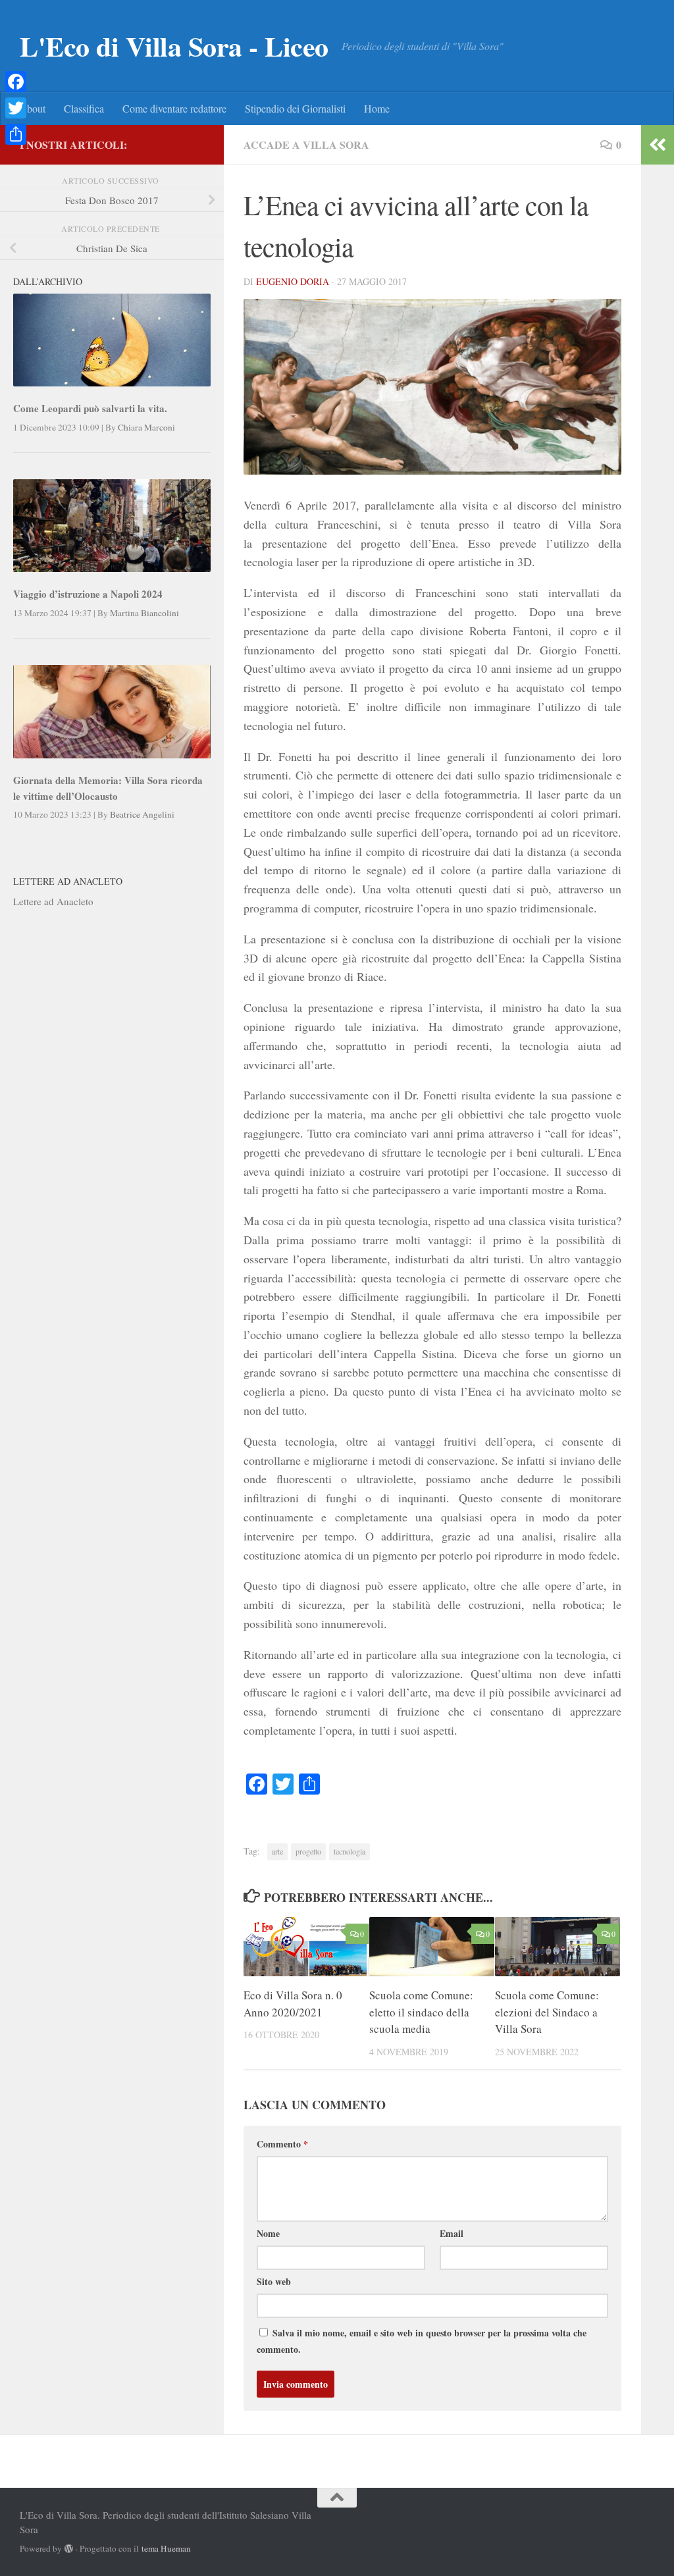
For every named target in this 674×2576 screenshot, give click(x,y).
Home (377, 108)
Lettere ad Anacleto (53, 901)
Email (452, 2233)
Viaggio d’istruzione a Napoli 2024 (88, 594)
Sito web (274, 2281)
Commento (282, 2144)
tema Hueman (166, 2548)
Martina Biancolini (144, 613)
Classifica (84, 108)
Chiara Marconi (146, 427)
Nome (268, 2233)
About (32, 108)
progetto (308, 1851)
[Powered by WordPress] (69, 2549)
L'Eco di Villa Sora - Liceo (174, 46)
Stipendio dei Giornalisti (295, 108)
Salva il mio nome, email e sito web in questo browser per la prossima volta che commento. (422, 2341)
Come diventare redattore (174, 108)
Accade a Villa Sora (306, 145)
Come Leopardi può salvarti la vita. (90, 408)
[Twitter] (16, 108)
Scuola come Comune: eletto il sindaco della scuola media (421, 2012)
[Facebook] (16, 82)
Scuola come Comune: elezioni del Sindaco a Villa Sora (547, 2012)
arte (277, 1851)
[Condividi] (16, 134)
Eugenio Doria (293, 281)
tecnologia (350, 1851)
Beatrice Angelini (142, 814)
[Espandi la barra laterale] (658, 145)
